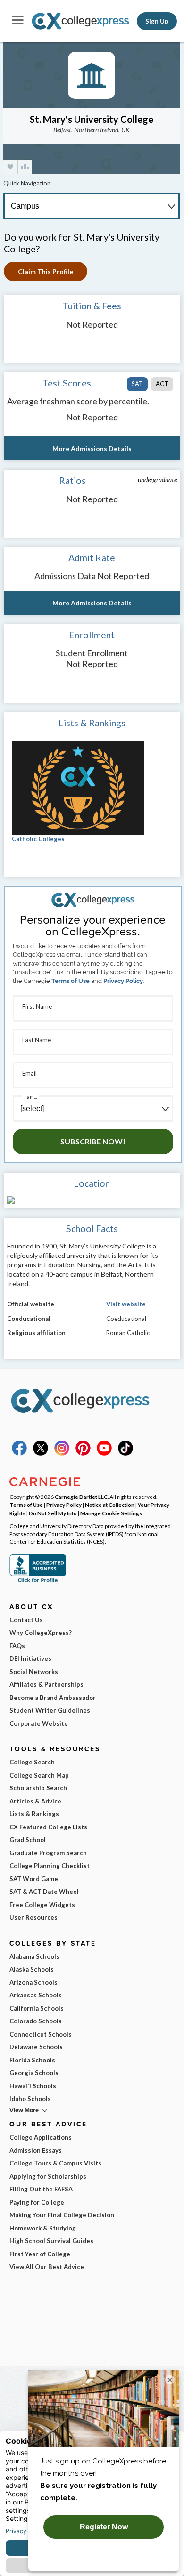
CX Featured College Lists (48, 1827)
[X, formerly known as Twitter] (41, 1453)
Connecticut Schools (41, 2034)
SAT (137, 384)
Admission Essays (36, 2150)
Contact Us (26, 1620)
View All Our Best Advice (47, 2267)
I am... (31, 1097)
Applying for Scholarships (48, 2176)
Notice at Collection (110, 1505)
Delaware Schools (36, 2047)
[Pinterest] (83, 1453)
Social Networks (34, 1672)
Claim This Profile (46, 271)
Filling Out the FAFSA (41, 2189)
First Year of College (40, 2254)
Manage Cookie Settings (111, 1513)
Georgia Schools (34, 2073)
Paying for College (37, 2202)
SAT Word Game (34, 1879)
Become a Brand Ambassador (53, 1698)
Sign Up (157, 21)
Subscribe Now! (93, 1141)
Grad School (28, 1840)
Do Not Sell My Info (53, 1513)
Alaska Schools (32, 1969)
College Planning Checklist (50, 1866)
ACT (162, 384)
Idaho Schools (30, 2099)
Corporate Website (39, 1723)
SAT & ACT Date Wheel (44, 1892)
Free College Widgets (42, 1905)
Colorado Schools (36, 2021)
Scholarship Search (38, 1788)
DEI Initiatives (30, 1658)
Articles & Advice (35, 1801)
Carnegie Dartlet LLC (81, 1497)
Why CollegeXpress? (41, 1633)
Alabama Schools (34, 1956)
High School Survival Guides (51, 2241)
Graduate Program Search (48, 1853)
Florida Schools (32, 2060)
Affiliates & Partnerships (46, 1684)
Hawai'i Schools (33, 2086)
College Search (32, 1762)
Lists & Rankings (34, 1814)
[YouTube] (104, 1453)
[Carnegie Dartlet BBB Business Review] (38, 1581)
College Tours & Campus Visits (55, 2163)
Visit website (126, 1304)
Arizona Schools (33, 1982)
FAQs (17, 1646)
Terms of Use (71, 981)
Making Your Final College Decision (62, 2215)
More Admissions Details (92, 448)
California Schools (37, 2008)
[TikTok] (125, 1453)
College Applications (41, 2137)
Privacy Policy (123, 981)
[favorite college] (10, 167)
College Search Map (39, 1775)
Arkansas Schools (36, 1995)
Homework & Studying (43, 2228)
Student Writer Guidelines (50, 1710)
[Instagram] (62, 1453)
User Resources (33, 1917)
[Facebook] (19, 1453)
